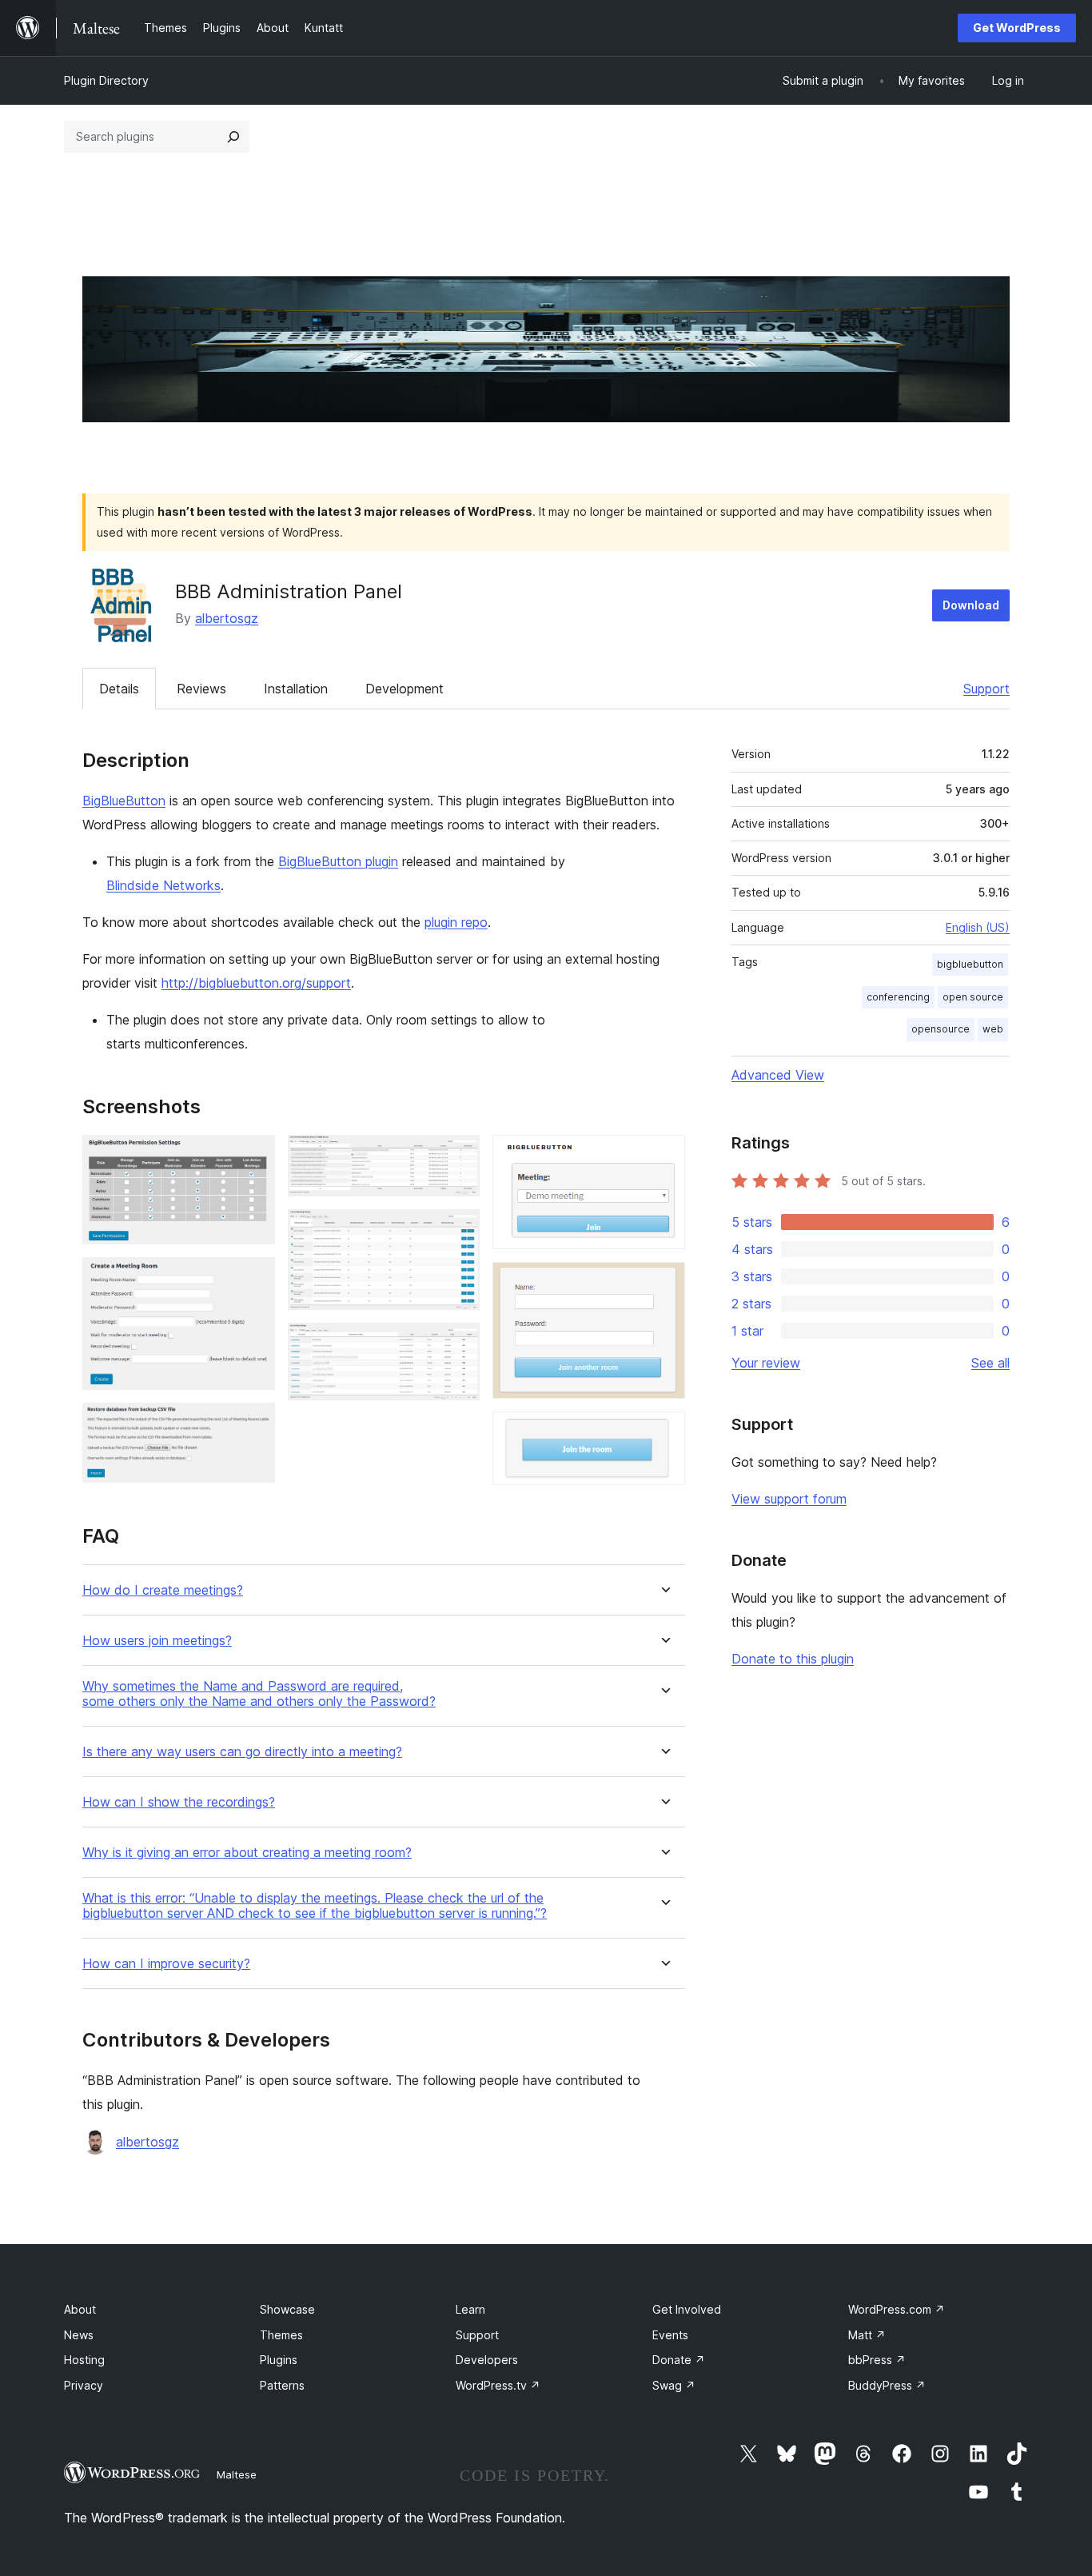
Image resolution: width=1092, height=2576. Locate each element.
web (993, 1029)
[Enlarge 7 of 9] (664, 1156)
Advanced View (778, 1075)
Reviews (201, 689)
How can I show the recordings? (179, 1802)
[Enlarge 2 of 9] (253, 1279)
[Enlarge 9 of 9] (664, 1433)
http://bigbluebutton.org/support (256, 983)
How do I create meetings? (163, 1590)
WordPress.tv (498, 2385)
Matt (867, 2335)
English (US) (978, 927)
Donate (679, 2360)
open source (973, 997)
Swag (674, 2385)
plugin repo (456, 922)
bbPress (877, 2360)
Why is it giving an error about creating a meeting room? (247, 1853)
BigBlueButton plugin (338, 861)
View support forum (789, 1499)
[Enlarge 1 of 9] (253, 1156)
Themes (281, 2335)
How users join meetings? (157, 1641)
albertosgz (227, 618)
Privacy (84, 2385)
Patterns (282, 2385)
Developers (487, 2360)
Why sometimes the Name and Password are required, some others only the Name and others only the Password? (259, 1694)
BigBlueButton (124, 801)
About (80, 2309)
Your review (766, 1363)
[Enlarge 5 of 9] (458, 1231)
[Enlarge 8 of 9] (664, 1284)
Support (986, 689)
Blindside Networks (163, 885)
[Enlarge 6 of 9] (458, 1344)
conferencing (898, 997)
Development (405, 689)
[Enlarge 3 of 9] (253, 1424)
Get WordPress (1017, 28)
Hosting (84, 2360)
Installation (296, 689)
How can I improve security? (166, 1964)
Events (670, 2335)
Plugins (279, 2360)
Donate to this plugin (793, 1659)
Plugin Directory (106, 80)
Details (119, 689)
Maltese (237, 2474)
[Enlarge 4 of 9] (458, 1156)
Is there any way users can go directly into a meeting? (242, 1752)
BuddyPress (887, 2385)
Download (971, 605)
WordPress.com (897, 2309)
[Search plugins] (233, 137)
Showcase (287, 2309)
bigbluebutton (970, 964)
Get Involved (687, 2309)
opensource (941, 1029)
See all (990, 1363)
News (79, 2335)
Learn (470, 2309)
